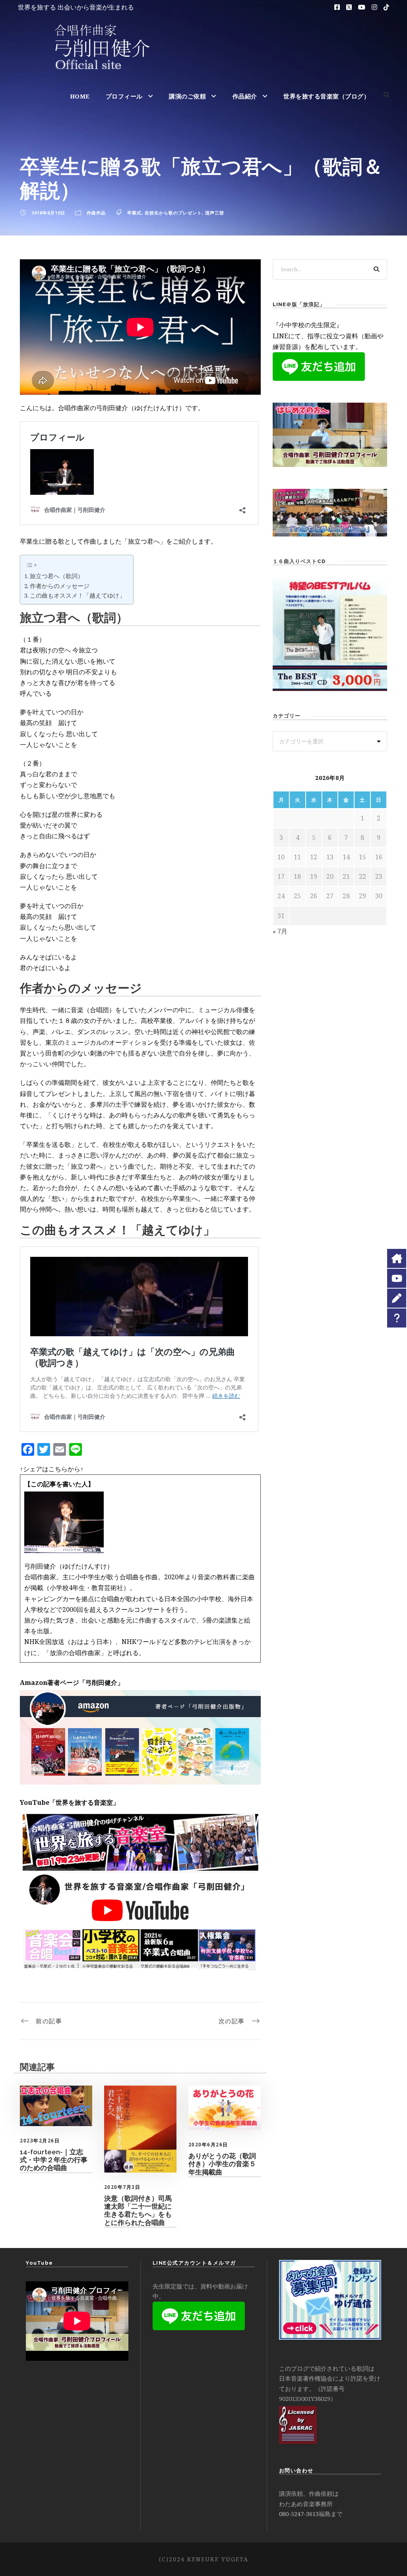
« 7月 (280, 931)
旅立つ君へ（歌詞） (57, 576)
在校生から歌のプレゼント (173, 213)
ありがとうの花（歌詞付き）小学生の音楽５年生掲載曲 (222, 2164)
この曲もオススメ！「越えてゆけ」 (78, 595)
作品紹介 (245, 96)
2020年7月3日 (122, 2187)
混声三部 (215, 213)
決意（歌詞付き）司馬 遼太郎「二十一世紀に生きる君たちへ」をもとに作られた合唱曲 (138, 2210)
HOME (80, 96)
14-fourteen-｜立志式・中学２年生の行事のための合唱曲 (54, 2160)
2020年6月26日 (208, 2145)
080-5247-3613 (299, 2514)
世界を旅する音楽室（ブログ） (327, 96)
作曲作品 (96, 213)
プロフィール (124, 96)
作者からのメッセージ (60, 586)
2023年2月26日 (40, 2141)
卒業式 (134, 213)
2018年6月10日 (48, 213)
